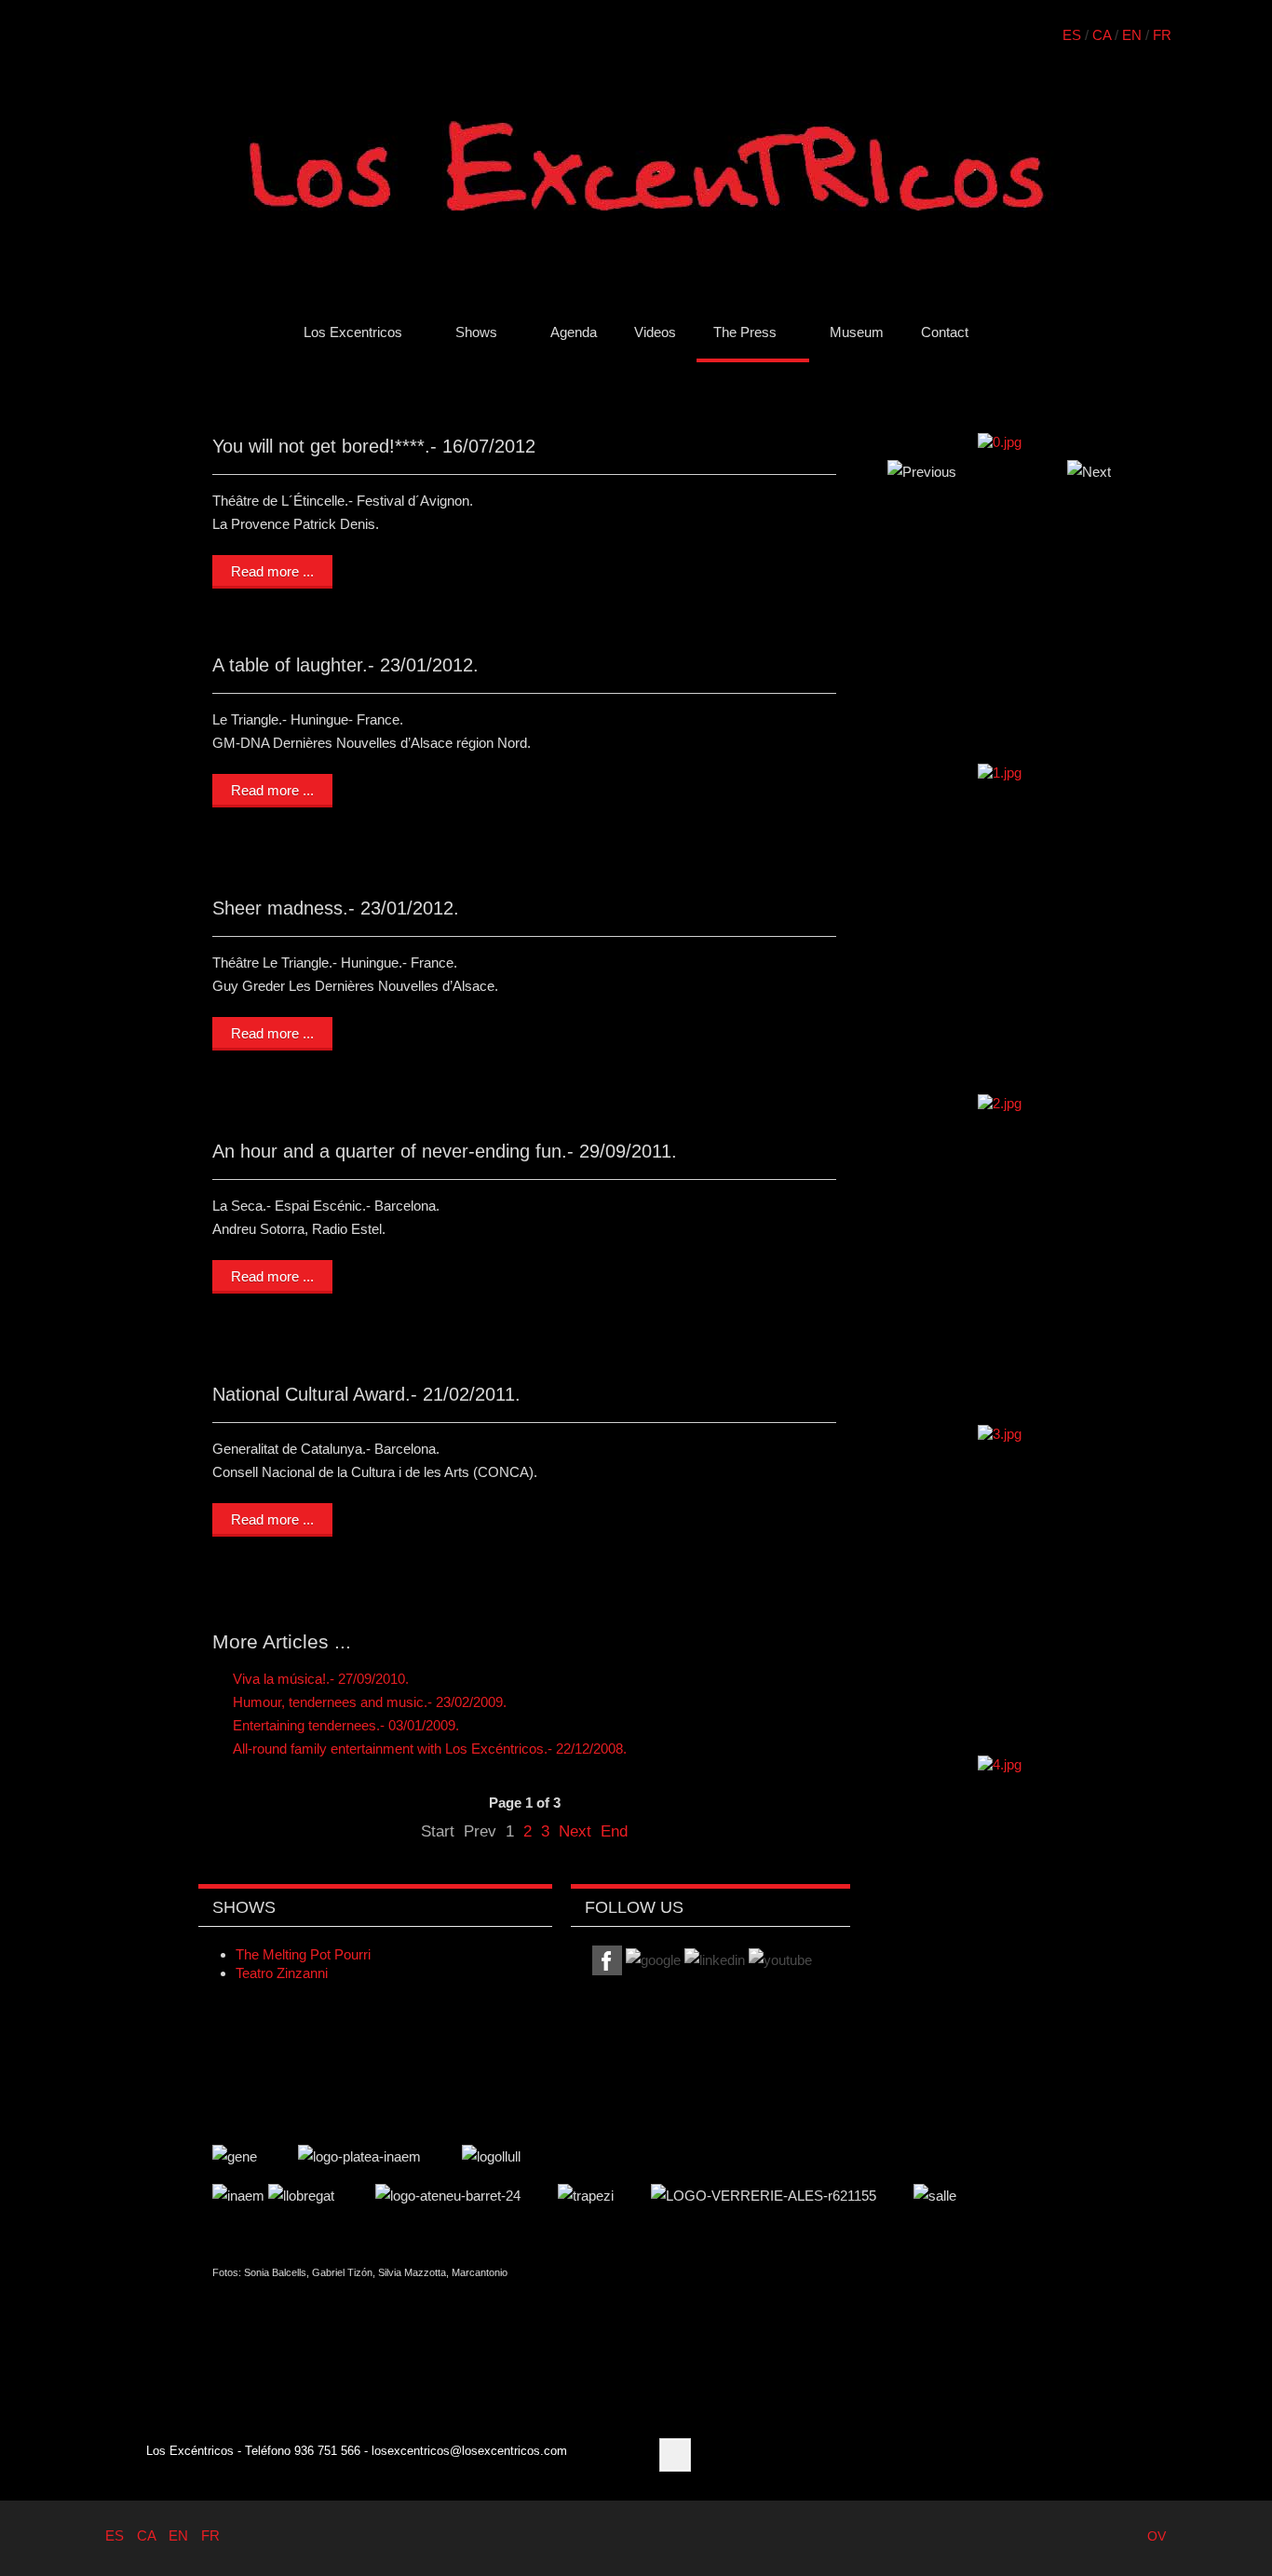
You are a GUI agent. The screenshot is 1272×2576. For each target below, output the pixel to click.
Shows (476, 332)
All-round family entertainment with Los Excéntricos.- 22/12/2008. (428, 1749)
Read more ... (272, 571)
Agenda (574, 332)
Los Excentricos (353, 332)
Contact (945, 332)
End (614, 1831)
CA (1102, 35)
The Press (745, 332)
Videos (655, 332)
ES (1072, 35)
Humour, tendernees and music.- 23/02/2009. (368, 1702)
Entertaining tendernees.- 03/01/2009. (344, 1725)
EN (1132, 35)
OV (1157, 2536)
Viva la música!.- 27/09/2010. (319, 1679)
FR (1162, 35)
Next (575, 1831)
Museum (857, 332)
